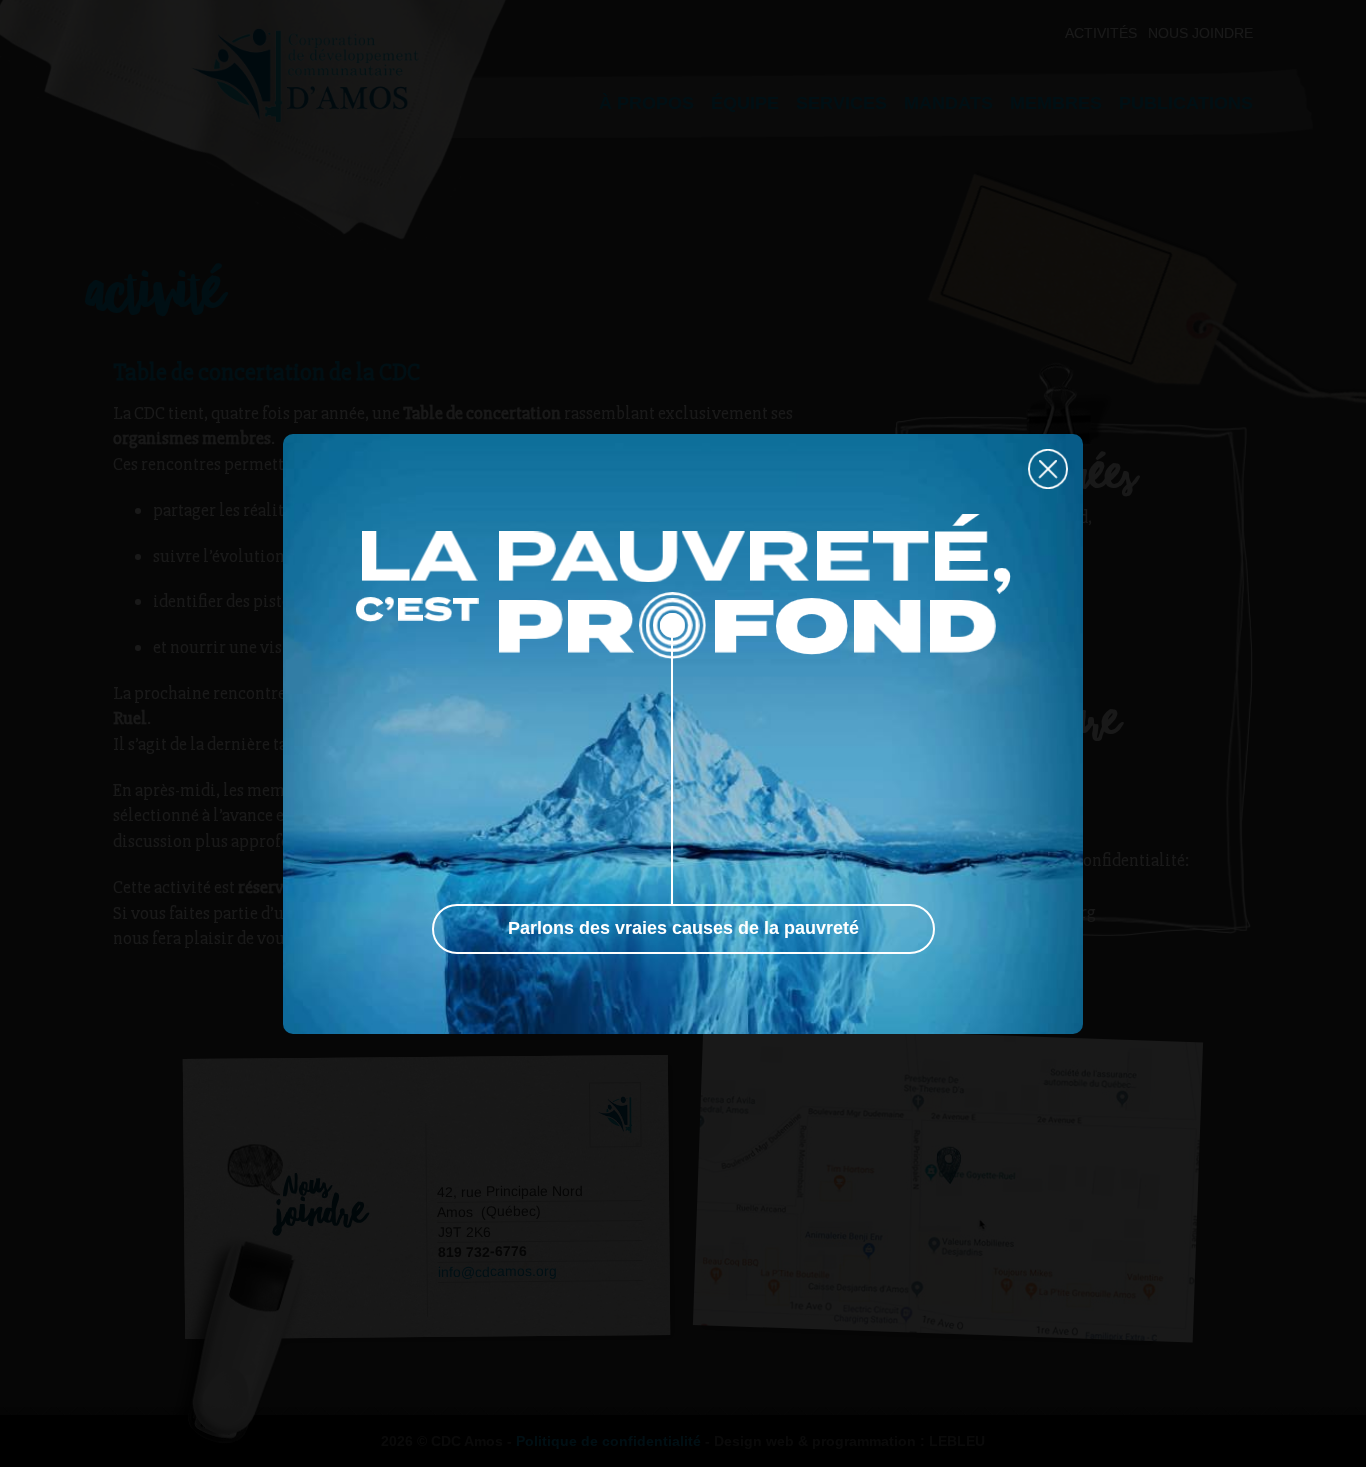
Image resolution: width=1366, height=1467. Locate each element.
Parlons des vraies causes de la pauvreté (683, 928)
